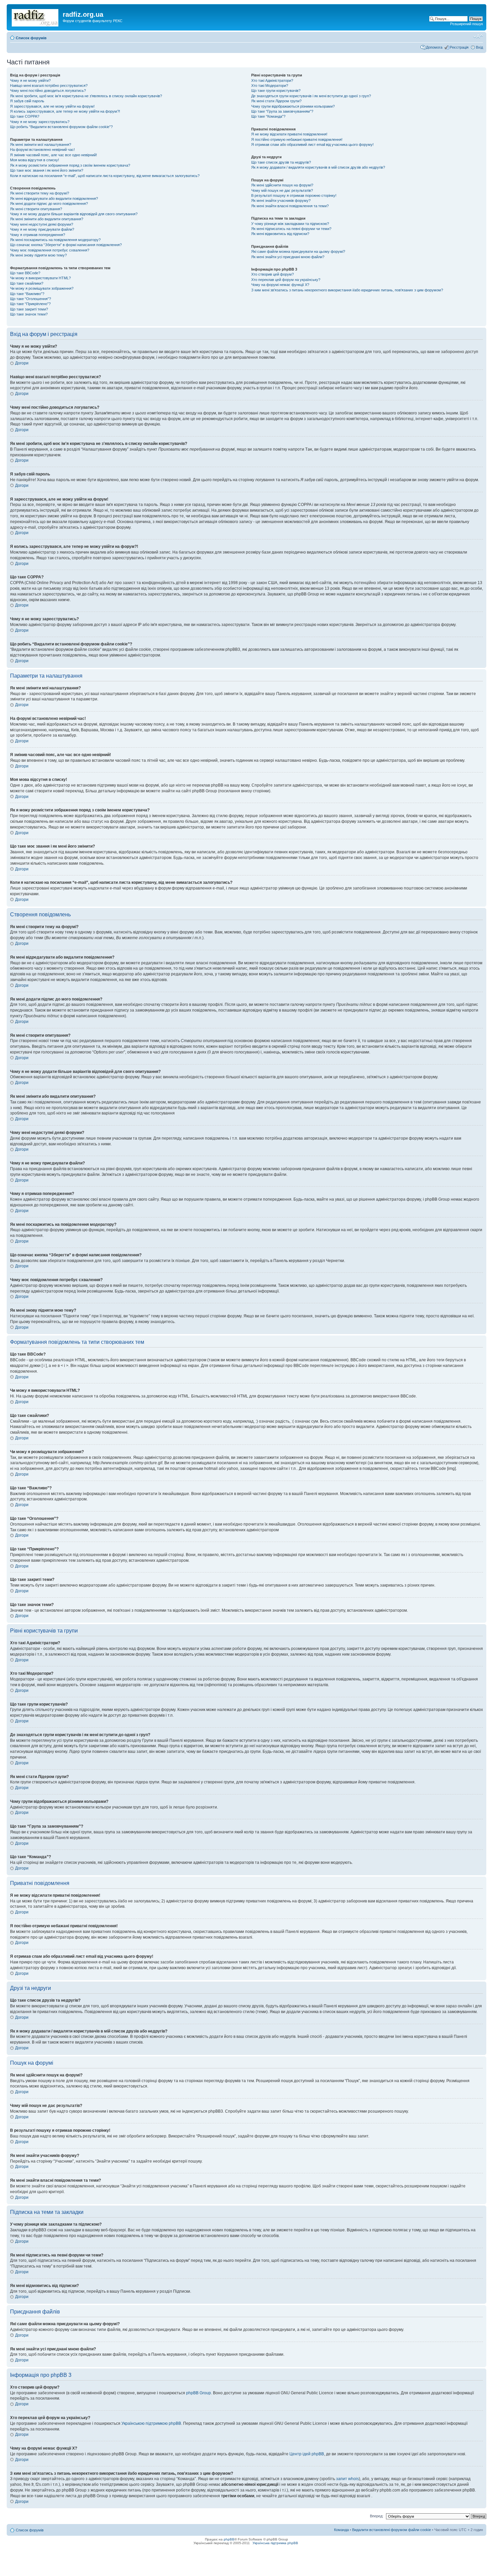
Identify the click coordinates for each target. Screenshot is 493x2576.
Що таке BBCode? (25, 273)
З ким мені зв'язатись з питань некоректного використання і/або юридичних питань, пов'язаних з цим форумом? (347, 290)
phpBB (229, 2539)
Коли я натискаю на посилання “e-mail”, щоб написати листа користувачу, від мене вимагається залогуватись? (105, 176)
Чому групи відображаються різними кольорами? (293, 106)
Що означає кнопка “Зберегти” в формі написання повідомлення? (66, 245)
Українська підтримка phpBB (275, 2543)
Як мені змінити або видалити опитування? (47, 219)
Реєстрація (459, 47)
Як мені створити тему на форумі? (40, 193)
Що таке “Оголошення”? (31, 299)
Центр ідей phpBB (307, 2454)
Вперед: (377, 2516)
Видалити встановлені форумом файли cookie (392, 2530)
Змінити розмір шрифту (478, 37)
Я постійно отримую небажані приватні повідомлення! (297, 139)
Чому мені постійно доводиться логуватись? (48, 91)
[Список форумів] (36, 16)
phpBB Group (199, 2393)
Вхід (479, 47)
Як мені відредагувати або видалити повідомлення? (54, 198)
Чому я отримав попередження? (38, 235)
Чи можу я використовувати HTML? (40, 278)
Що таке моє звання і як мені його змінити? (47, 170)
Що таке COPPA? (25, 116)
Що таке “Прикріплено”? (30, 304)
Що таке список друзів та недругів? (281, 162)
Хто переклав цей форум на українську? (286, 280)
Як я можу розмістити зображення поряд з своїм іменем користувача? (70, 165)
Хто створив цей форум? (272, 274)
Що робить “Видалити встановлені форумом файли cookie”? (61, 127)
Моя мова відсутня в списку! (35, 160)
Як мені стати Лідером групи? (276, 101)
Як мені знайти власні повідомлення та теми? (290, 206)
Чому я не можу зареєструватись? (40, 122)
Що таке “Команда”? (268, 116)
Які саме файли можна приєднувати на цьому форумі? (298, 251)
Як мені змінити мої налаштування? (41, 145)
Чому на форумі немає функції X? (280, 285)
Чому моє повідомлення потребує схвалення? (50, 250)
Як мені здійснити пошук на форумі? (282, 185)
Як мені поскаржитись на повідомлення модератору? (55, 240)
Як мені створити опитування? (36, 209)
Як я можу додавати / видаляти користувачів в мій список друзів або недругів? (318, 167)
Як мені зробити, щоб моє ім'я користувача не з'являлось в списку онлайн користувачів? (86, 96)
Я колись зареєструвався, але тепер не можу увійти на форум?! (65, 111)
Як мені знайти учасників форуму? (281, 201)
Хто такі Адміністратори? (272, 80)
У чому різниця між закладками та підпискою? (290, 224)
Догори (22, 363)
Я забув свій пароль (27, 101)
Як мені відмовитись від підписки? (280, 234)
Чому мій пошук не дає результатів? (282, 190)
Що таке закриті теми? (29, 309)
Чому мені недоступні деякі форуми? (42, 224)
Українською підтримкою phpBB (151, 2423)
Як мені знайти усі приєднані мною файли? (288, 257)
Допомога (434, 47)
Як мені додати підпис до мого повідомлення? (49, 204)
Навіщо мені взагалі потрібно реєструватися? (49, 85)
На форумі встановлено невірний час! (42, 150)
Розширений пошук (467, 24)
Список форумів (31, 38)
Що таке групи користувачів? (276, 91)
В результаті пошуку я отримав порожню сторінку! (294, 195)
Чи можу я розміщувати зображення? (42, 288)
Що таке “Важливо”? (27, 294)
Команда (341, 2530)
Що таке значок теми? (29, 314)
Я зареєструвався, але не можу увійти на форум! (52, 106)
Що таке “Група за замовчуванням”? (282, 111)
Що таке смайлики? (27, 283)
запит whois (347, 2479)
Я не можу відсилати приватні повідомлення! (289, 134)
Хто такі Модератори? (270, 85)
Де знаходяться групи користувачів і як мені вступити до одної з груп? (311, 96)
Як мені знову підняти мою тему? (38, 255)
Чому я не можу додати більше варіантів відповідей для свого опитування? (74, 214)
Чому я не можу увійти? (30, 80)
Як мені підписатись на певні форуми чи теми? (291, 229)
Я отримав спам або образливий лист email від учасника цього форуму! (312, 145)
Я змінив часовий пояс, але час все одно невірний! (53, 155)
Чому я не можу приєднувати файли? (42, 229)
